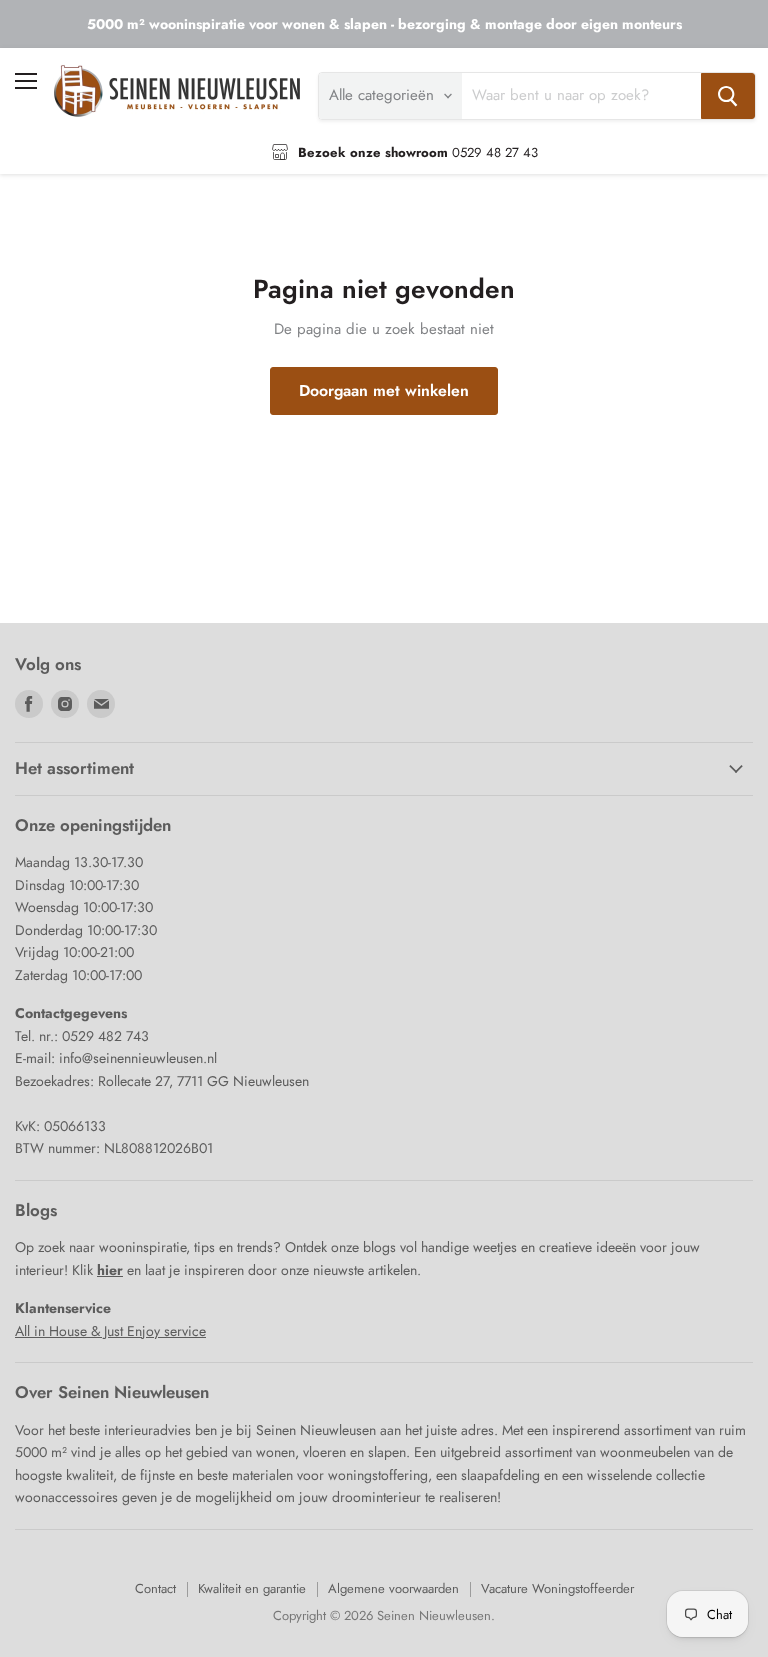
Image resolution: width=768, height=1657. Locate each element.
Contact (155, 1588)
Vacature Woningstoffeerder (557, 1588)
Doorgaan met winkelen (384, 390)
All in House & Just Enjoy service (110, 1331)
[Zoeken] (728, 96)
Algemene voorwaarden (393, 1588)
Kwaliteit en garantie (252, 1588)
